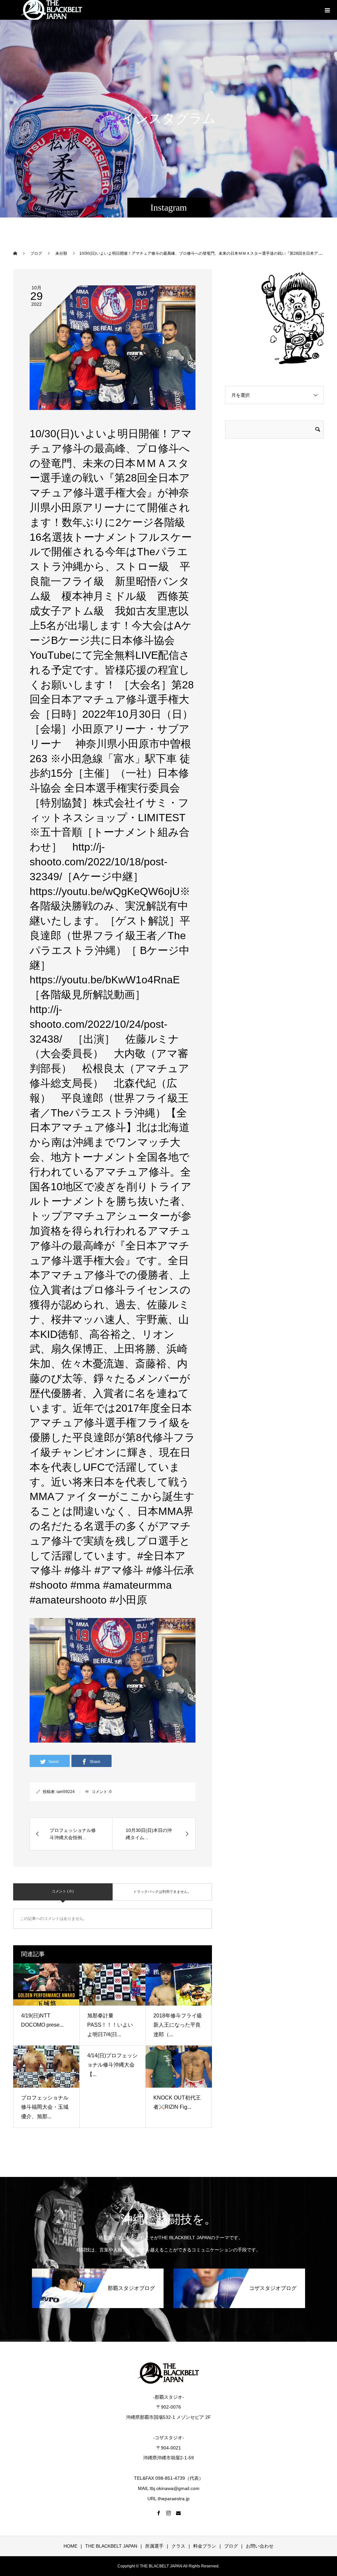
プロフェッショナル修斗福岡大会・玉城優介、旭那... (45, 2107)
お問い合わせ (260, 2546)
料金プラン (205, 2546)
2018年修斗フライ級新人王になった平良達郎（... (178, 2025)
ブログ (231, 2546)
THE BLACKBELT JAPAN (111, 2546)
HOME (70, 2546)
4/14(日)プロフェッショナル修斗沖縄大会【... (112, 2065)
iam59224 (66, 1792)
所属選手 (154, 2546)
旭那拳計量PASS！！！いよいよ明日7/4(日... (110, 2025)
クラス (178, 2546)
